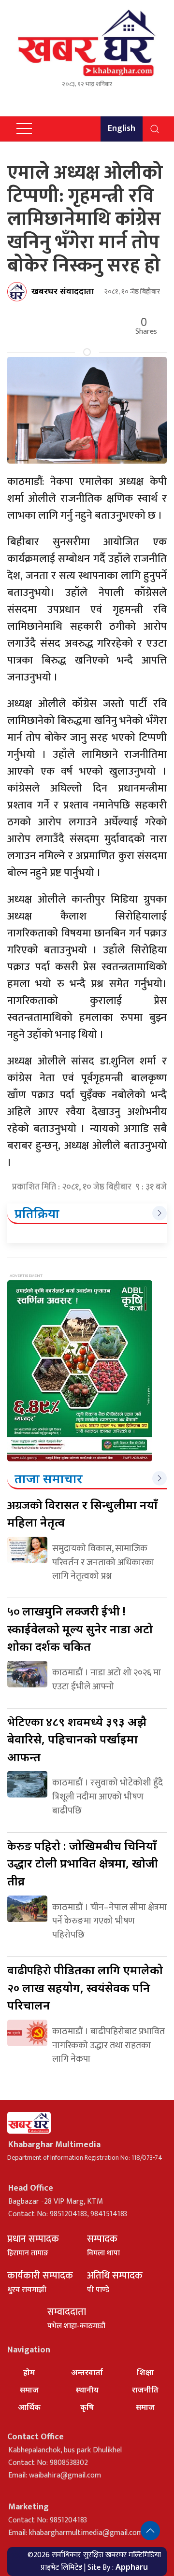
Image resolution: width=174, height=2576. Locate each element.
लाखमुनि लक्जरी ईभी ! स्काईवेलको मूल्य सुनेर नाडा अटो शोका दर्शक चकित (80, 1628)
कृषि (87, 2407)
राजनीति (145, 2390)
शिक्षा (145, 2372)
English (122, 128)
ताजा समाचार (49, 1478)
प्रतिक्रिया (37, 1213)
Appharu (132, 2567)
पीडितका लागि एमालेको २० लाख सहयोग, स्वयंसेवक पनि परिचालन (85, 1987)
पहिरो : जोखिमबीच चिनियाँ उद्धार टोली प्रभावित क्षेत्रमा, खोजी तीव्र (83, 1863)
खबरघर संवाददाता (63, 291)
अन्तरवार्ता (87, 2372)
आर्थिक (29, 2407)
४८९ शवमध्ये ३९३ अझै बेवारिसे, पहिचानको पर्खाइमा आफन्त (77, 1739)
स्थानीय (87, 2390)
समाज (29, 2390)
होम (29, 2372)
